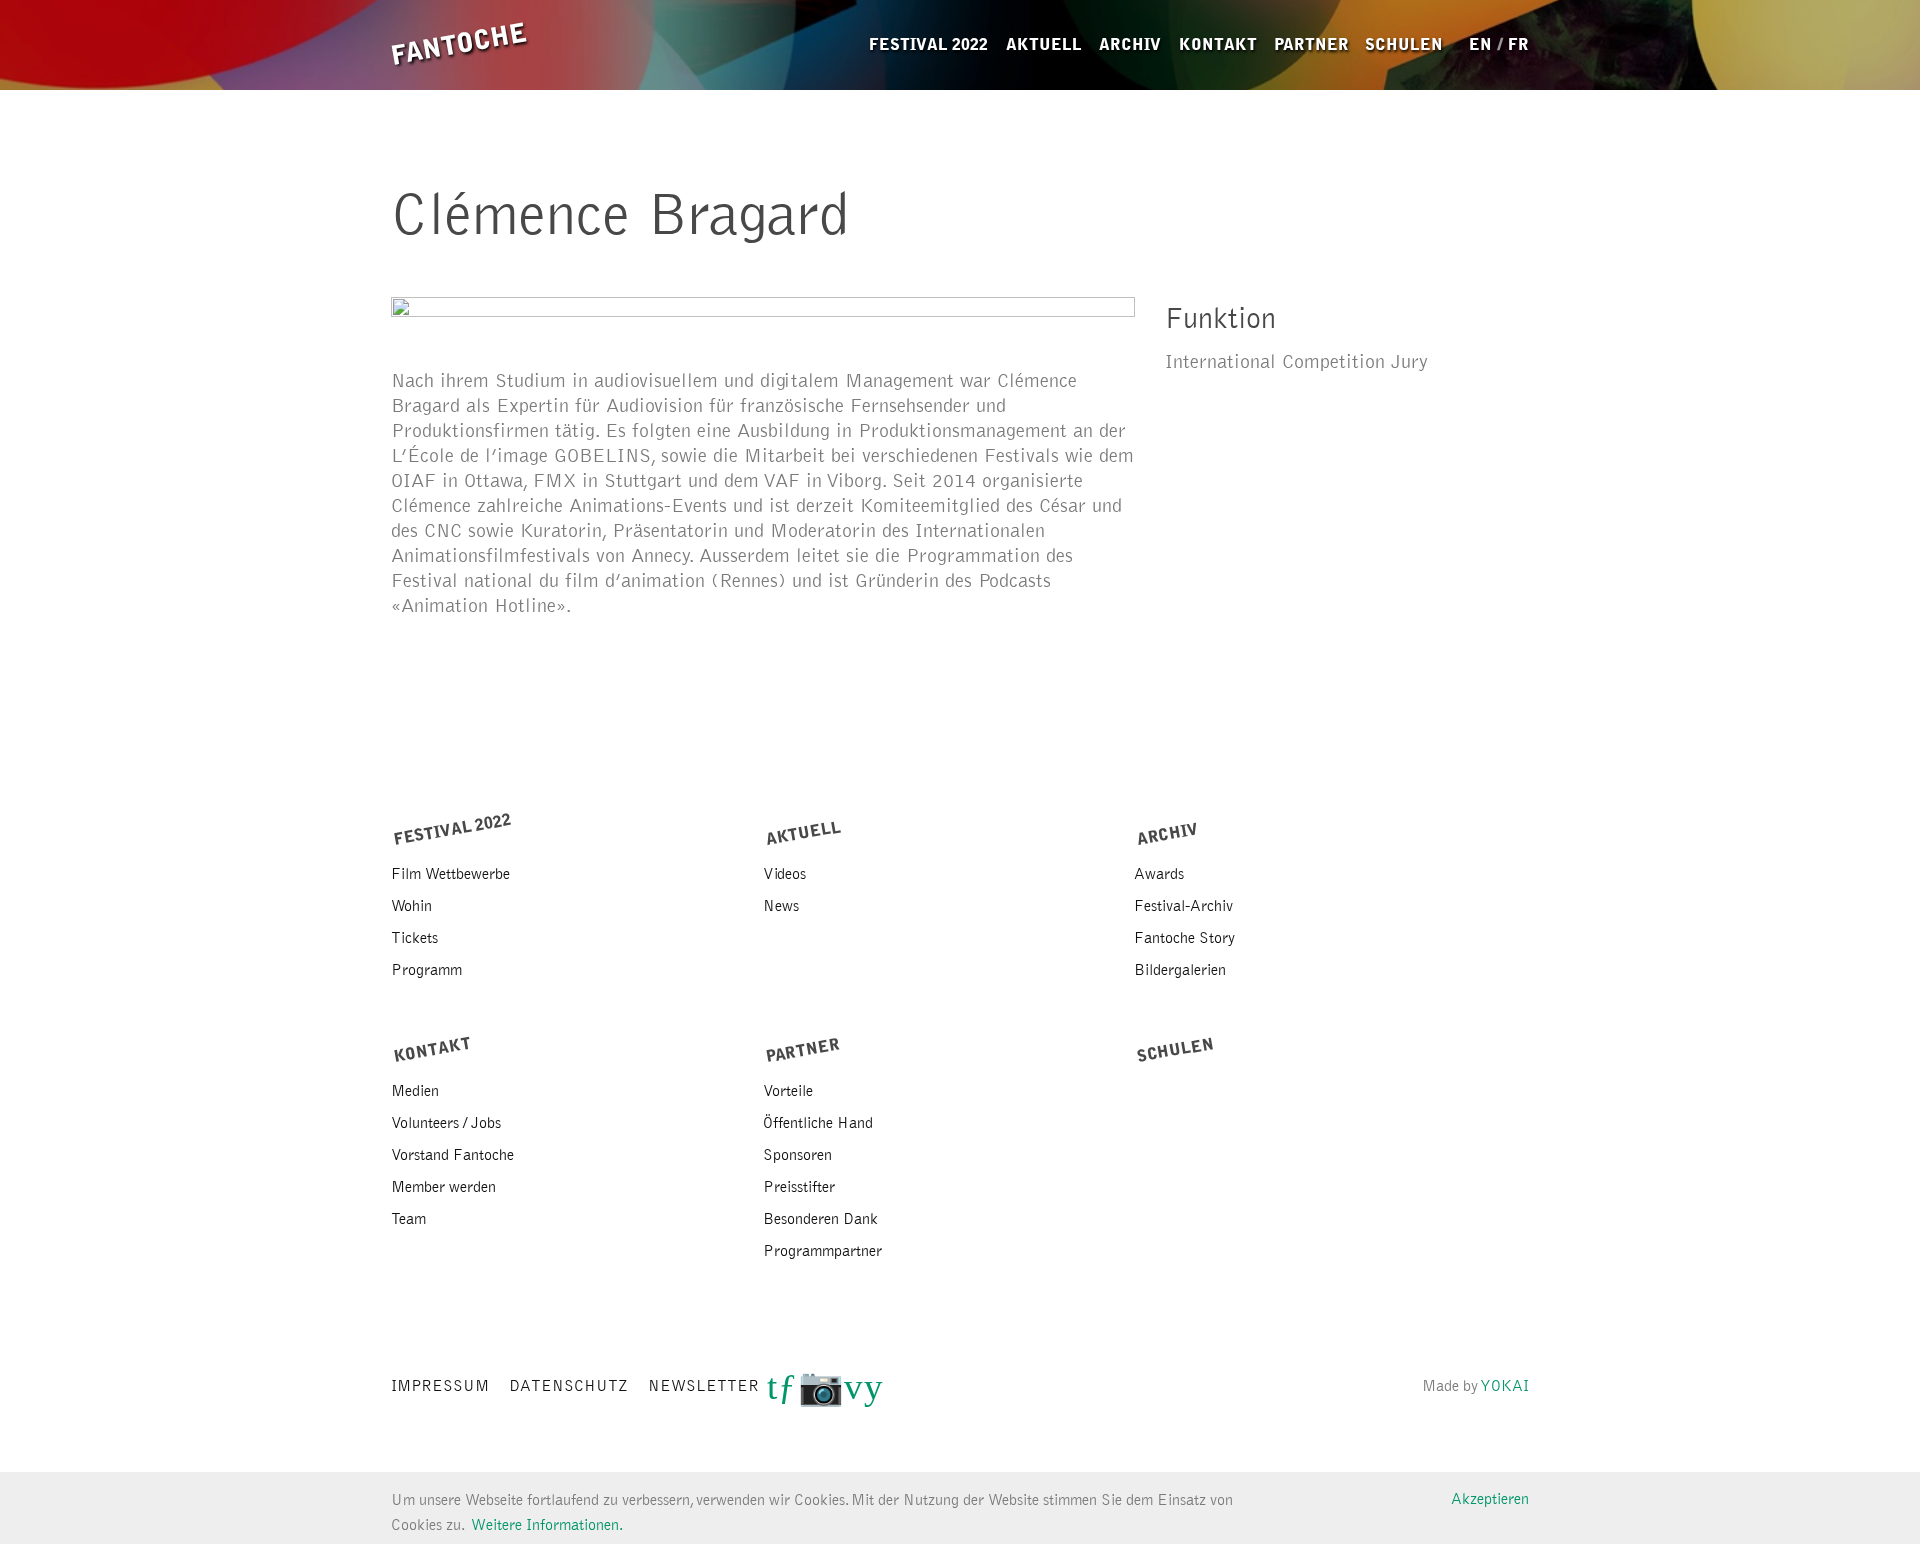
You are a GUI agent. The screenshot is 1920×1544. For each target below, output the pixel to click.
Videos (784, 874)
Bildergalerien (1180, 970)
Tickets (414, 938)
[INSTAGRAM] (821, 1395)
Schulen (1404, 44)
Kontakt (1218, 44)
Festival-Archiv (1183, 906)
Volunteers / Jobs (446, 1123)
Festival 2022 (928, 44)
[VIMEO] (853, 1395)
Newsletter (703, 1387)
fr (1518, 44)
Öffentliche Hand (818, 1123)
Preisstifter (799, 1187)
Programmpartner (822, 1251)
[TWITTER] (772, 1395)
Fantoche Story (1184, 938)
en (1480, 44)
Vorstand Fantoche (452, 1155)
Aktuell (1044, 44)
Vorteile (788, 1091)
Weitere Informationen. (547, 1525)
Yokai (1505, 1387)
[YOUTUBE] (873, 1395)
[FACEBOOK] (787, 1395)
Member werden (443, 1187)
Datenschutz (568, 1387)
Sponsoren (797, 1155)
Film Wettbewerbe (450, 874)
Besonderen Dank (820, 1219)
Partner (1311, 44)
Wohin (411, 906)
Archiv (1130, 44)
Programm (426, 970)
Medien (415, 1091)
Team (408, 1219)
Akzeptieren (1490, 1499)
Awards (1159, 874)
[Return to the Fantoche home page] (459, 45)
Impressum (440, 1387)
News (781, 906)
